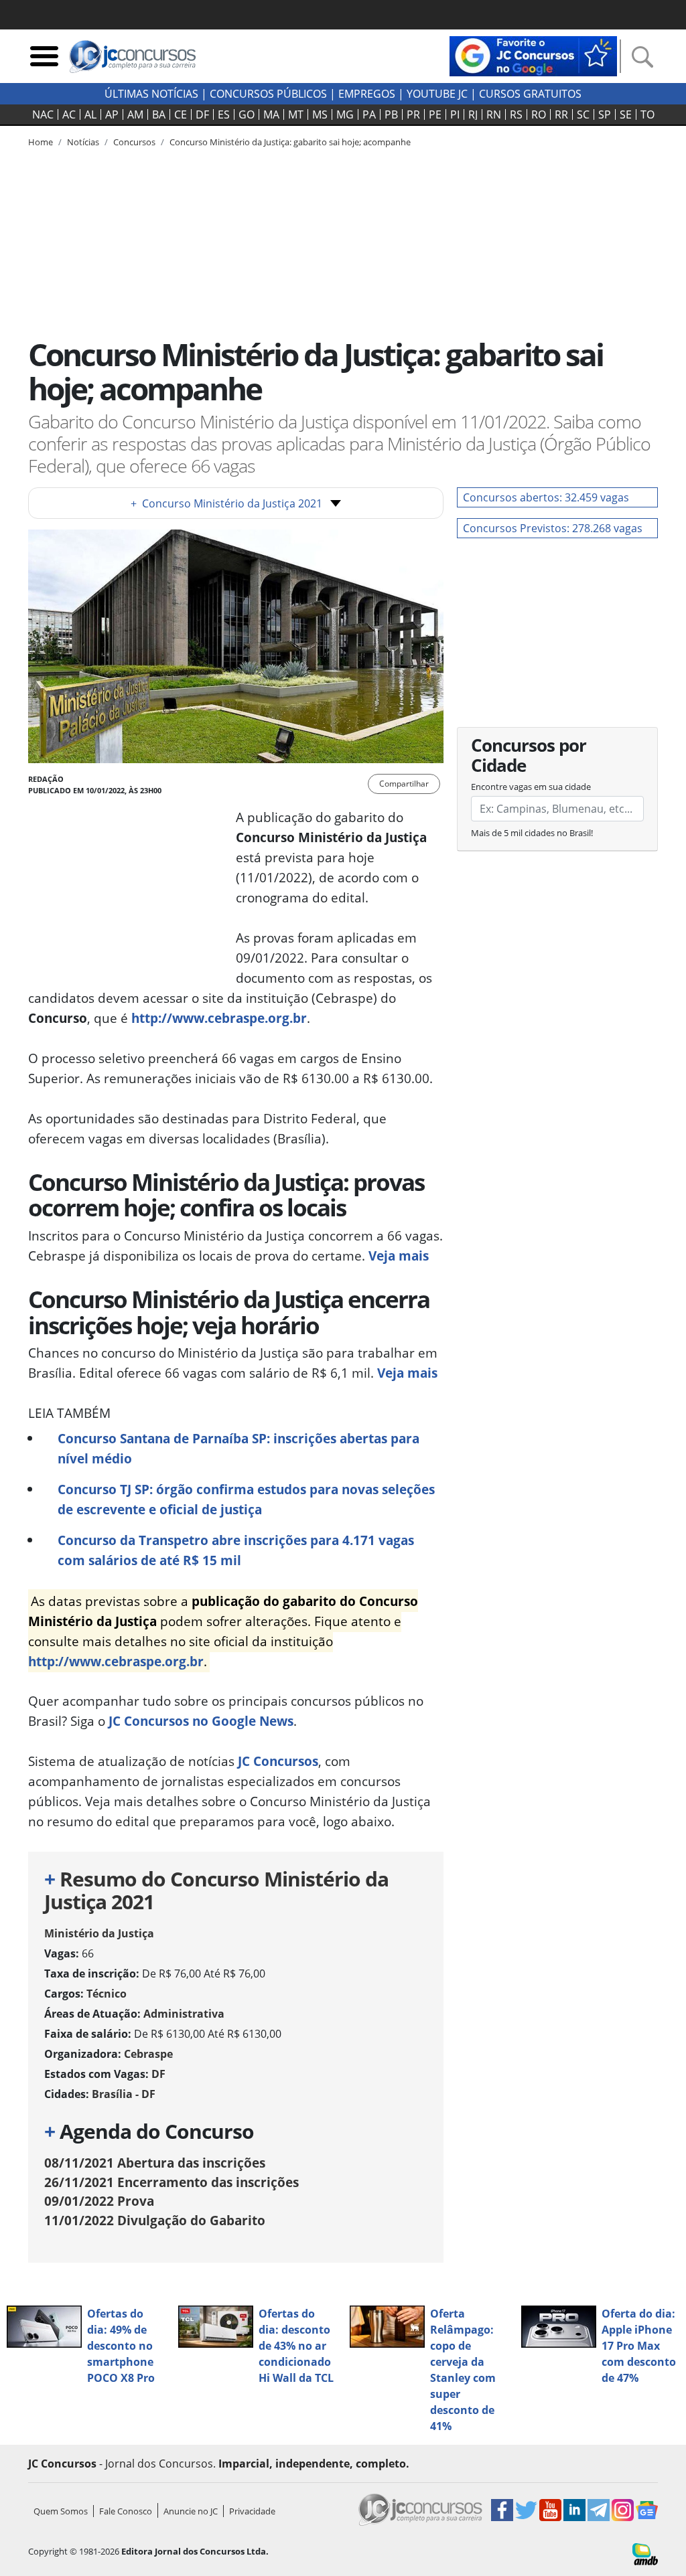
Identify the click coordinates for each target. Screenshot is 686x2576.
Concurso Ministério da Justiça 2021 (226, 503)
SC (583, 114)
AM (135, 114)
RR (561, 114)
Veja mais (399, 1256)
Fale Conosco (126, 2511)
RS (516, 114)
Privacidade (252, 2511)
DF (202, 114)
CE (181, 114)
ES (224, 114)
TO (647, 114)
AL (90, 114)
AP (112, 114)
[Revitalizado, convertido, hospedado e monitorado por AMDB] (645, 2553)
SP (605, 114)
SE (626, 114)
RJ (473, 114)
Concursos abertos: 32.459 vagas (546, 497)
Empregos (367, 94)
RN (494, 114)
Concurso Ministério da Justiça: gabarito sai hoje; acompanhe (290, 142)
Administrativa (184, 2014)
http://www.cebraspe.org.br (219, 1018)
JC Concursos (278, 1761)
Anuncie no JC (191, 2511)
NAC (43, 114)
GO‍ (247, 114)
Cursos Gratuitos (530, 94)
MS (320, 114)
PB (391, 114)
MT (296, 114)
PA (369, 114)
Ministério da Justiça (99, 1933)
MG (345, 114)
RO (539, 114)
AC (69, 114)
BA (159, 114)
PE (435, 114)
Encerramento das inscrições (171, 2182)
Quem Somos (61, 2511)
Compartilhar (404, 784)
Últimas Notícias (151, 94)
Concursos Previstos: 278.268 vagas (553, 528)
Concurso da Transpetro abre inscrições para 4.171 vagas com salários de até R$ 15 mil (236, 1550)
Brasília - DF (124, 2094)
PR (413, 114)
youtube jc (437, 94)
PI (455, 114)
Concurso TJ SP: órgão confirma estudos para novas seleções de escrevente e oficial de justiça (246, 1499)
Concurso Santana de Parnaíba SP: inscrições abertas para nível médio (238, 1448)
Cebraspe (148, 2054)
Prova (99, 2201)
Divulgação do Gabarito (155, 2220)
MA (271, 114)
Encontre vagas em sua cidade (531, 787)
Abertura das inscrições (155, 2163)
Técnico (107, 1994)
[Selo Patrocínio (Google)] (533, 55)
